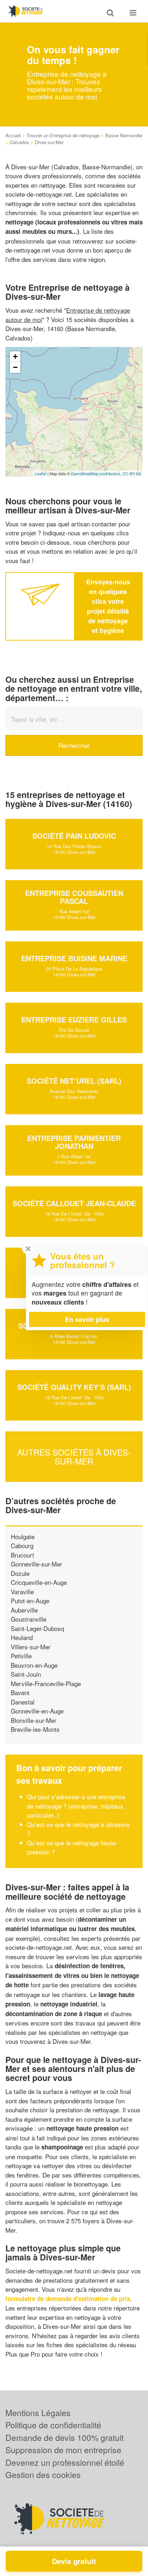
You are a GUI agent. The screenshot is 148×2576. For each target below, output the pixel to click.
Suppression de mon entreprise (63, 2450)
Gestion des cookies (43, 2475)
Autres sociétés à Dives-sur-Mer (74, 1457)
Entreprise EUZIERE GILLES (74, 1019)
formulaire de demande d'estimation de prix (68, 2299)
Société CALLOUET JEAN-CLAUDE (74, 1203)
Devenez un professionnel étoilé (65, 2462)
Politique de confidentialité (53, 2425)
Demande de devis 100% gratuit (64, 2437)
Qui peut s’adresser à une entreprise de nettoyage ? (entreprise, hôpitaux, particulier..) (76, 1806)
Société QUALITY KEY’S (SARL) (74, 1387)
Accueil (13, 135)
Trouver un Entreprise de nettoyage (63, 135)
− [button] (15, 367)
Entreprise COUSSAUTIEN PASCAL (74, 897)
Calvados (19, 142)
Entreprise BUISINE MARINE (74, 958)
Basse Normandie (124, 135)
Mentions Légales (38, 2413)
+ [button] (15, 356)
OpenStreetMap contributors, (97, 473)
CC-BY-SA (132, 473)
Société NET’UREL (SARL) (74, 1081)
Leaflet (40, 473)
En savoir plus (87, 1319)
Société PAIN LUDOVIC (74, 836)
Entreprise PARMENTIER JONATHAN (74, 1142)
